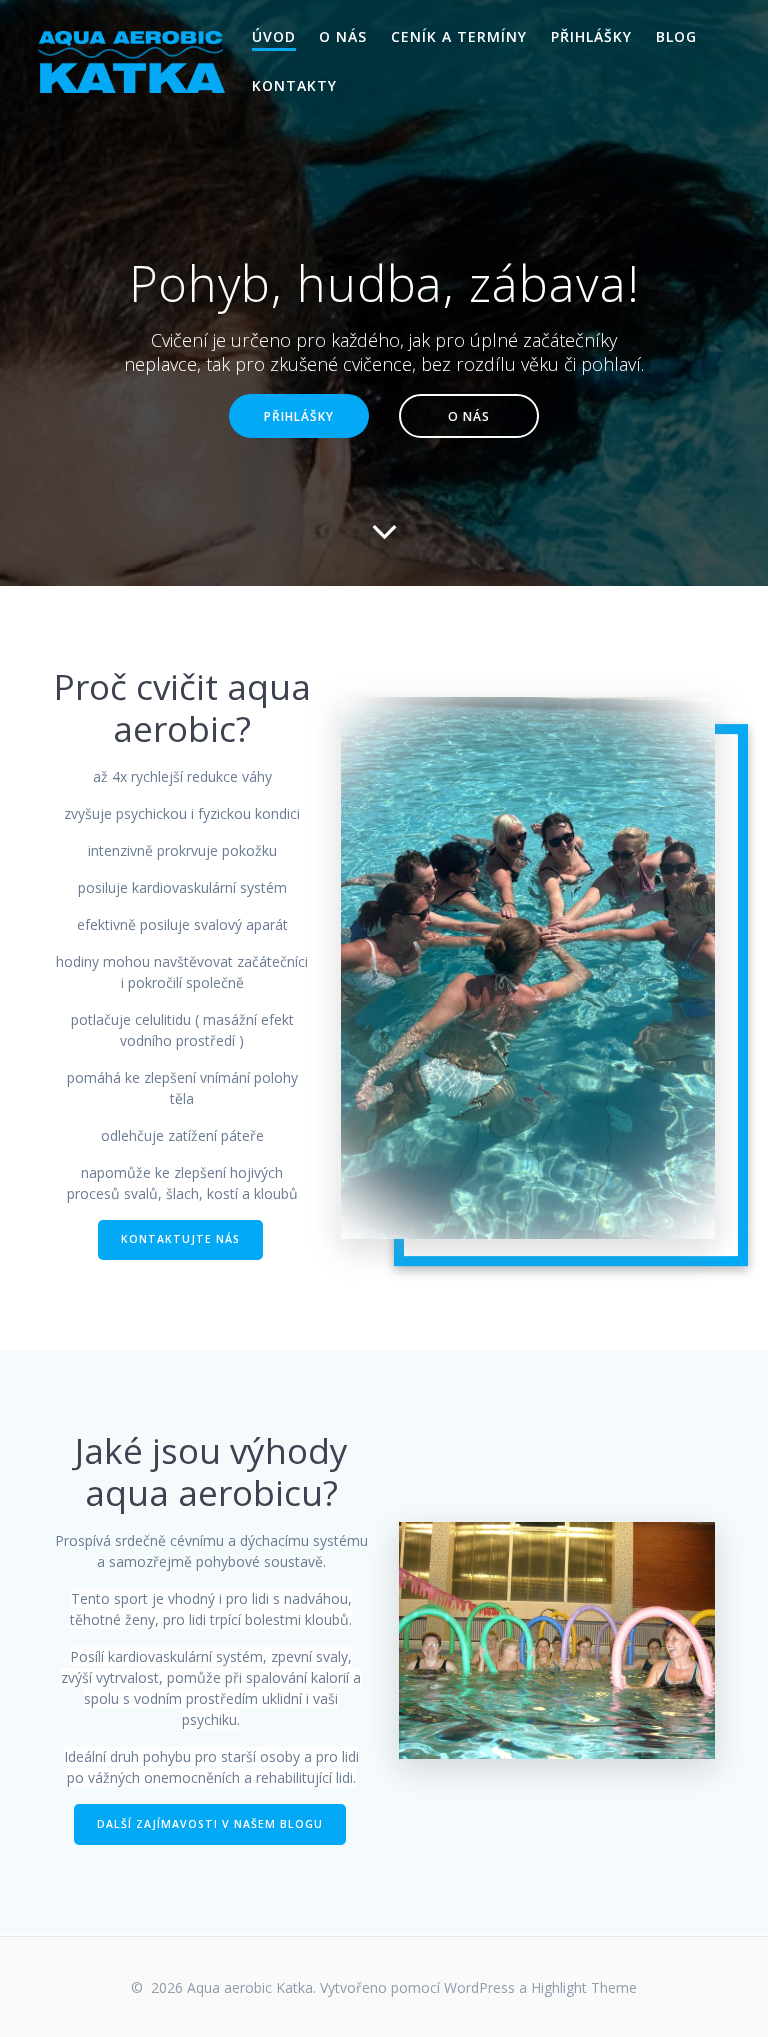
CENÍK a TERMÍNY (459, 36)
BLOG (676, 36)
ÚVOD (274, 36)
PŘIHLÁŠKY (591, 36)
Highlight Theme (584, 1987)
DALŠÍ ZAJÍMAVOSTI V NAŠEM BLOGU (210, 1824)
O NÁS (343, 36)
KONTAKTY (294, 85)
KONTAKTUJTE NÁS (180, 1239)
